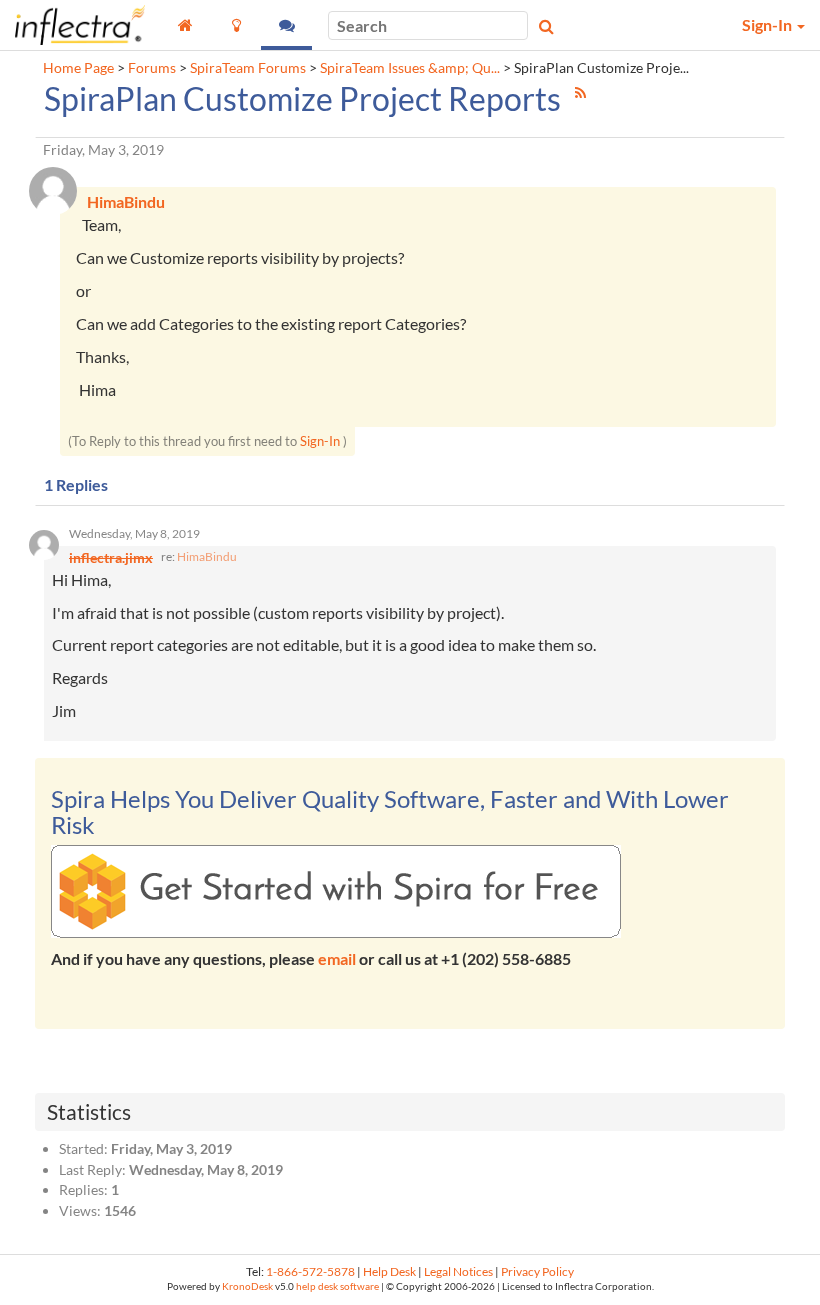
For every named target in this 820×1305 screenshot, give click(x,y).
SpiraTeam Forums (248, 68)
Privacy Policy (537, 1271)
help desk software (337, 1286)
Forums (152, 68)
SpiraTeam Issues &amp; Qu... (410, 68)
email (337, 958)
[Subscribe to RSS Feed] (580, 92)
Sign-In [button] (768, 24)
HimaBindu (207, 556)
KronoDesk (247, 1286)
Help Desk (389, 1271)
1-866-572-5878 (310, 1271)
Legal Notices (458, 1271)
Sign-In (320, 441)
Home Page (78, 68)
